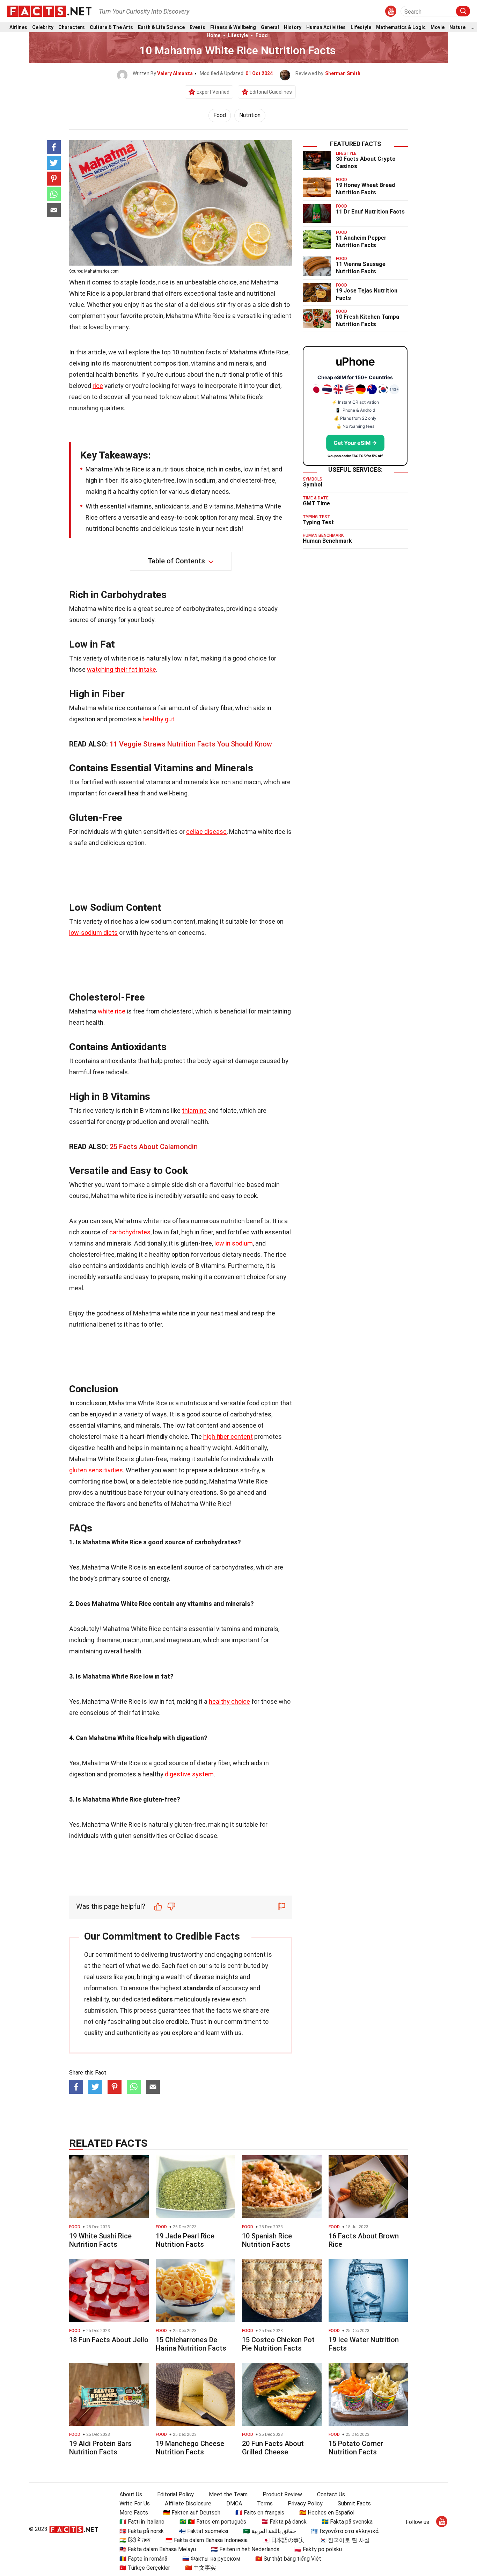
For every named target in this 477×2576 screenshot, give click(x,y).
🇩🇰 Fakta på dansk (284, 2522)
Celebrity (43, 27)
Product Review (282, 2494)
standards (198, 1988)
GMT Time (316, 503)
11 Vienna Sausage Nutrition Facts (361, 268)
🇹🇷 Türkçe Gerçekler (145, 2568)
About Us (131, 2494)
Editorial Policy (175, 2494)
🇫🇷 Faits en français (260, 2513)
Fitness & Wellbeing (233, 27)
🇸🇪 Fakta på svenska (347, 2522)
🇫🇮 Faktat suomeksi (203, 2531)
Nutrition (250, 115)
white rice (112, 1011)
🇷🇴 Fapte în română (143, 2559)
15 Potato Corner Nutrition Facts (356, 2448)
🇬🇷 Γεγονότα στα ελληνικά (345, 2531)
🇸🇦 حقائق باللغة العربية (270, 2531)
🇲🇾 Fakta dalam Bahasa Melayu (158, 2549)
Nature (457, 27)
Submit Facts (354, 2503)
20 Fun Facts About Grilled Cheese (273, 2448)
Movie (438, 27)
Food (262, 35)
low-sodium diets (93, 933)
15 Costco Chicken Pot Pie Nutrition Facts (278, 2344)
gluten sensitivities (96, 1470)
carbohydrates (130, 1232)
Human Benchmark (327, 541)
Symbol (313, 485)
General (270, 27)
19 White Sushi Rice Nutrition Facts (100, 2240)
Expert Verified (213, 92)
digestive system (189, 1774)
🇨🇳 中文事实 (200, 2568)
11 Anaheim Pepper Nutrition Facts (361, 241)
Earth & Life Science (161, 27)
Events (197, 27)
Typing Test (318, 522)
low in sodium (234, 1243)
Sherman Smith (343, 73)
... (472, 27)
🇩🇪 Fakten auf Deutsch (192, 2513)
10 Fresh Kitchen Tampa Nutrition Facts (368, 320)
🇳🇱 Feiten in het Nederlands (245, 2549)
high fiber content (228, 1437)
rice (98, 386)
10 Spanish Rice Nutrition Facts (267, 2240)
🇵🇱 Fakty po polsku (318, 2549)
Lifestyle (361, 27)
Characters (72, 27)
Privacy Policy (305, 2503)
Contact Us (331, 2494)
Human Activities (326, 27)
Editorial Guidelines (271, 92)
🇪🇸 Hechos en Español (327, 2513)
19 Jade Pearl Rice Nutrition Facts (185, 2240)
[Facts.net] (49, 11)
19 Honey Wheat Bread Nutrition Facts (365, 189)
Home (214, 35)
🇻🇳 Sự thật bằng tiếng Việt (288, 2559)
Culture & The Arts (111, 27)
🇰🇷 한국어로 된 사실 (345, 2540)
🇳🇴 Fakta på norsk (142, 2531)
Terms (265, 2503)
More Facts (134, 2513)
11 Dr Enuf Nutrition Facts (370, 212)
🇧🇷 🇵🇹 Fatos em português (213, 2522)
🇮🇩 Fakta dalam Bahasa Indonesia (207, 2540)
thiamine (194, 1110)
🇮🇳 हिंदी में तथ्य (135, 2540)
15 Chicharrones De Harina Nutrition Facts (191, 2344)
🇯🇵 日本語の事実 (284, 2540)
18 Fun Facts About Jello (109, 2340)
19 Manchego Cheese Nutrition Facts (190, 2448)
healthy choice (229, 1701)
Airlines (18, 27)
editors (162, 1999)
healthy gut (158, 719)
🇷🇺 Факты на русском (211, 2559)
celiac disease (206, 832)
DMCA (234, 2503)
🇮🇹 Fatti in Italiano (142, 2522)
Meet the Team (228, 2494)
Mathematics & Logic (401, 27)
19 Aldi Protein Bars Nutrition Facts (100, 2448)
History (293, 27)
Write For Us (135, 2503)
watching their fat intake (122, 669)
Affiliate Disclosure (188, 2503)
